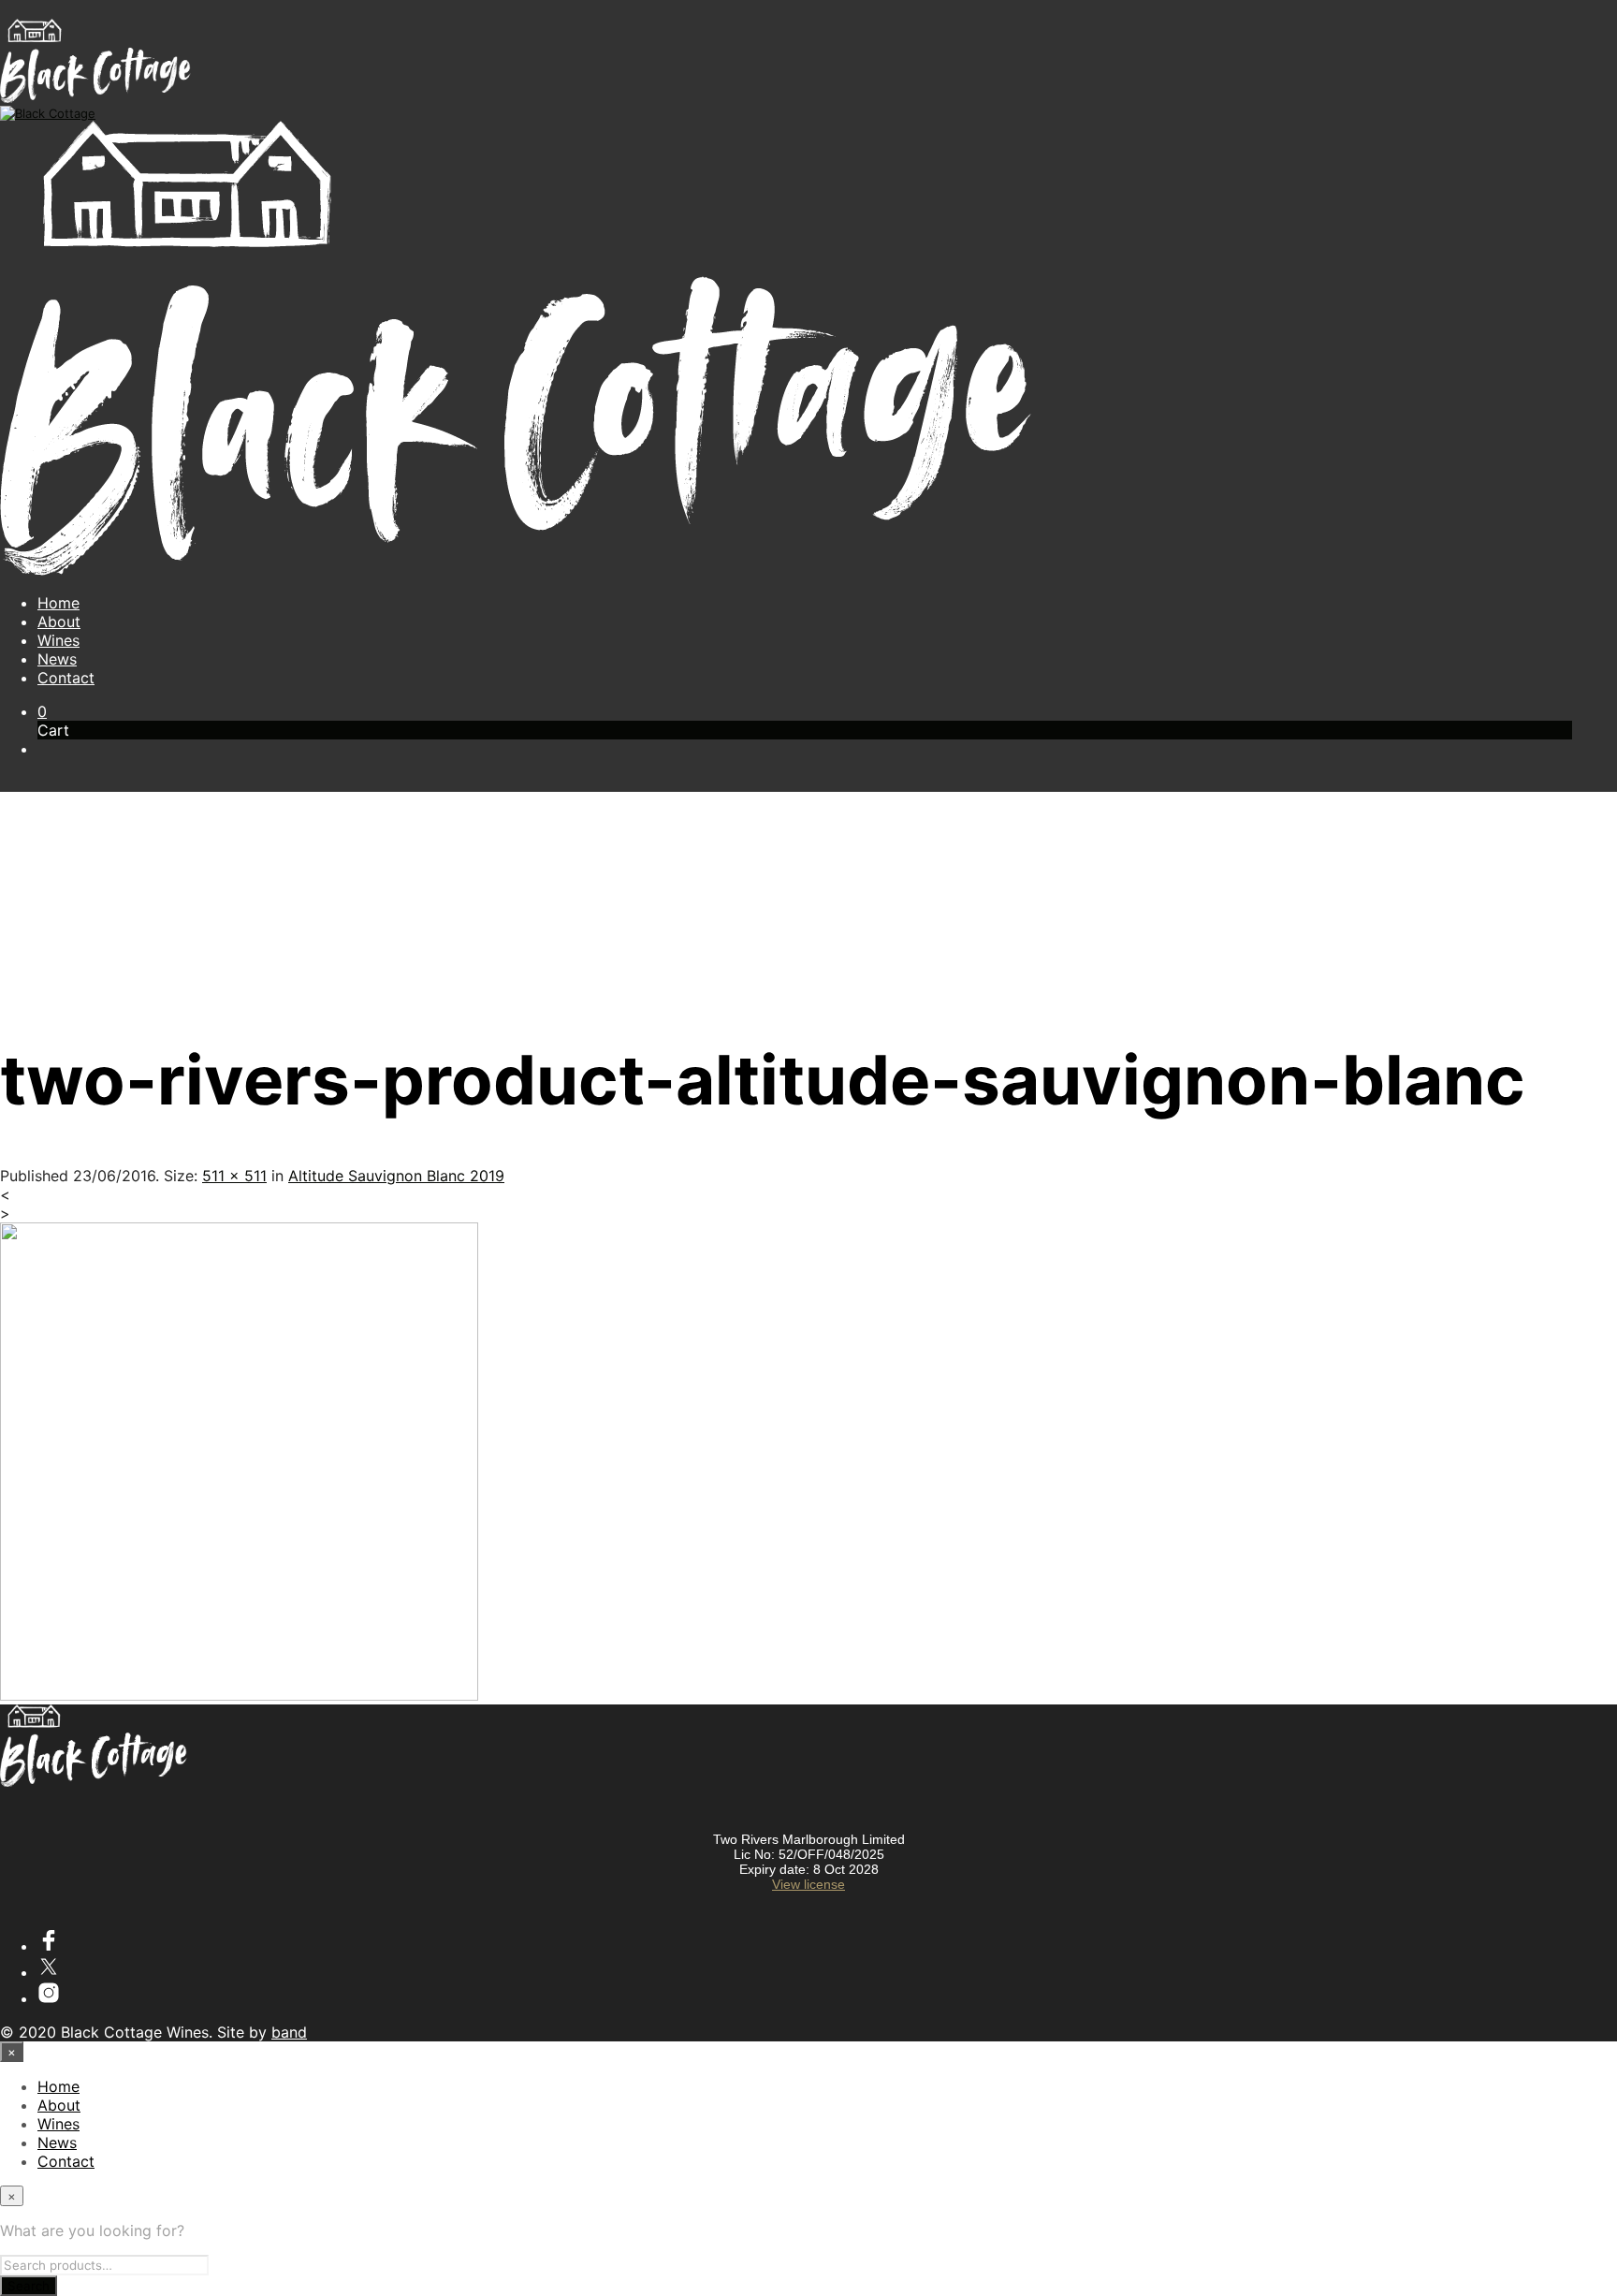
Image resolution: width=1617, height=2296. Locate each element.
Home (58, 603)
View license (808, 1884)
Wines (58, 640)
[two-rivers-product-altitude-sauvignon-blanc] (239, 1695)
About (59, 622)
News (57, 659)
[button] (42, 711)
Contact (66, 678)
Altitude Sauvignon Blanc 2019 (396, 1176)
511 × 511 (234, 1176)
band (289, 2032)
